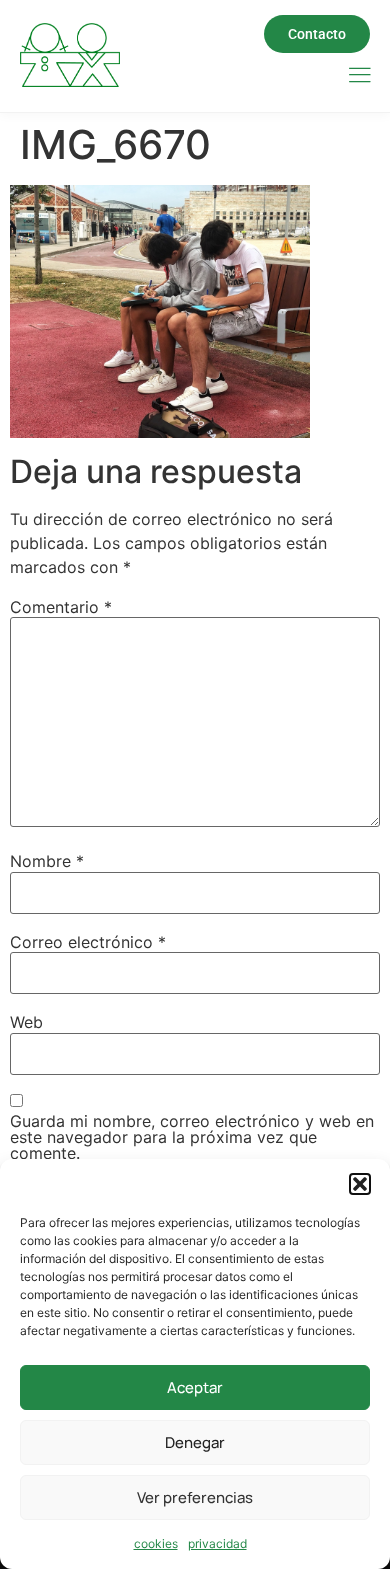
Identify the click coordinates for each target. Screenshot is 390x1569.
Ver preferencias (195, 1497)
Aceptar (195, 1387)
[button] (360, 1184)
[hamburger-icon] (359, 76)
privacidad (217, 1543)
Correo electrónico (88, 942)
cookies (156, 1543)
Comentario (61, 607)
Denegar (195, 1442)
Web (26, 1022)
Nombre (47, 861)
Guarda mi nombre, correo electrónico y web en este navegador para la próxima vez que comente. (192, 1137)
